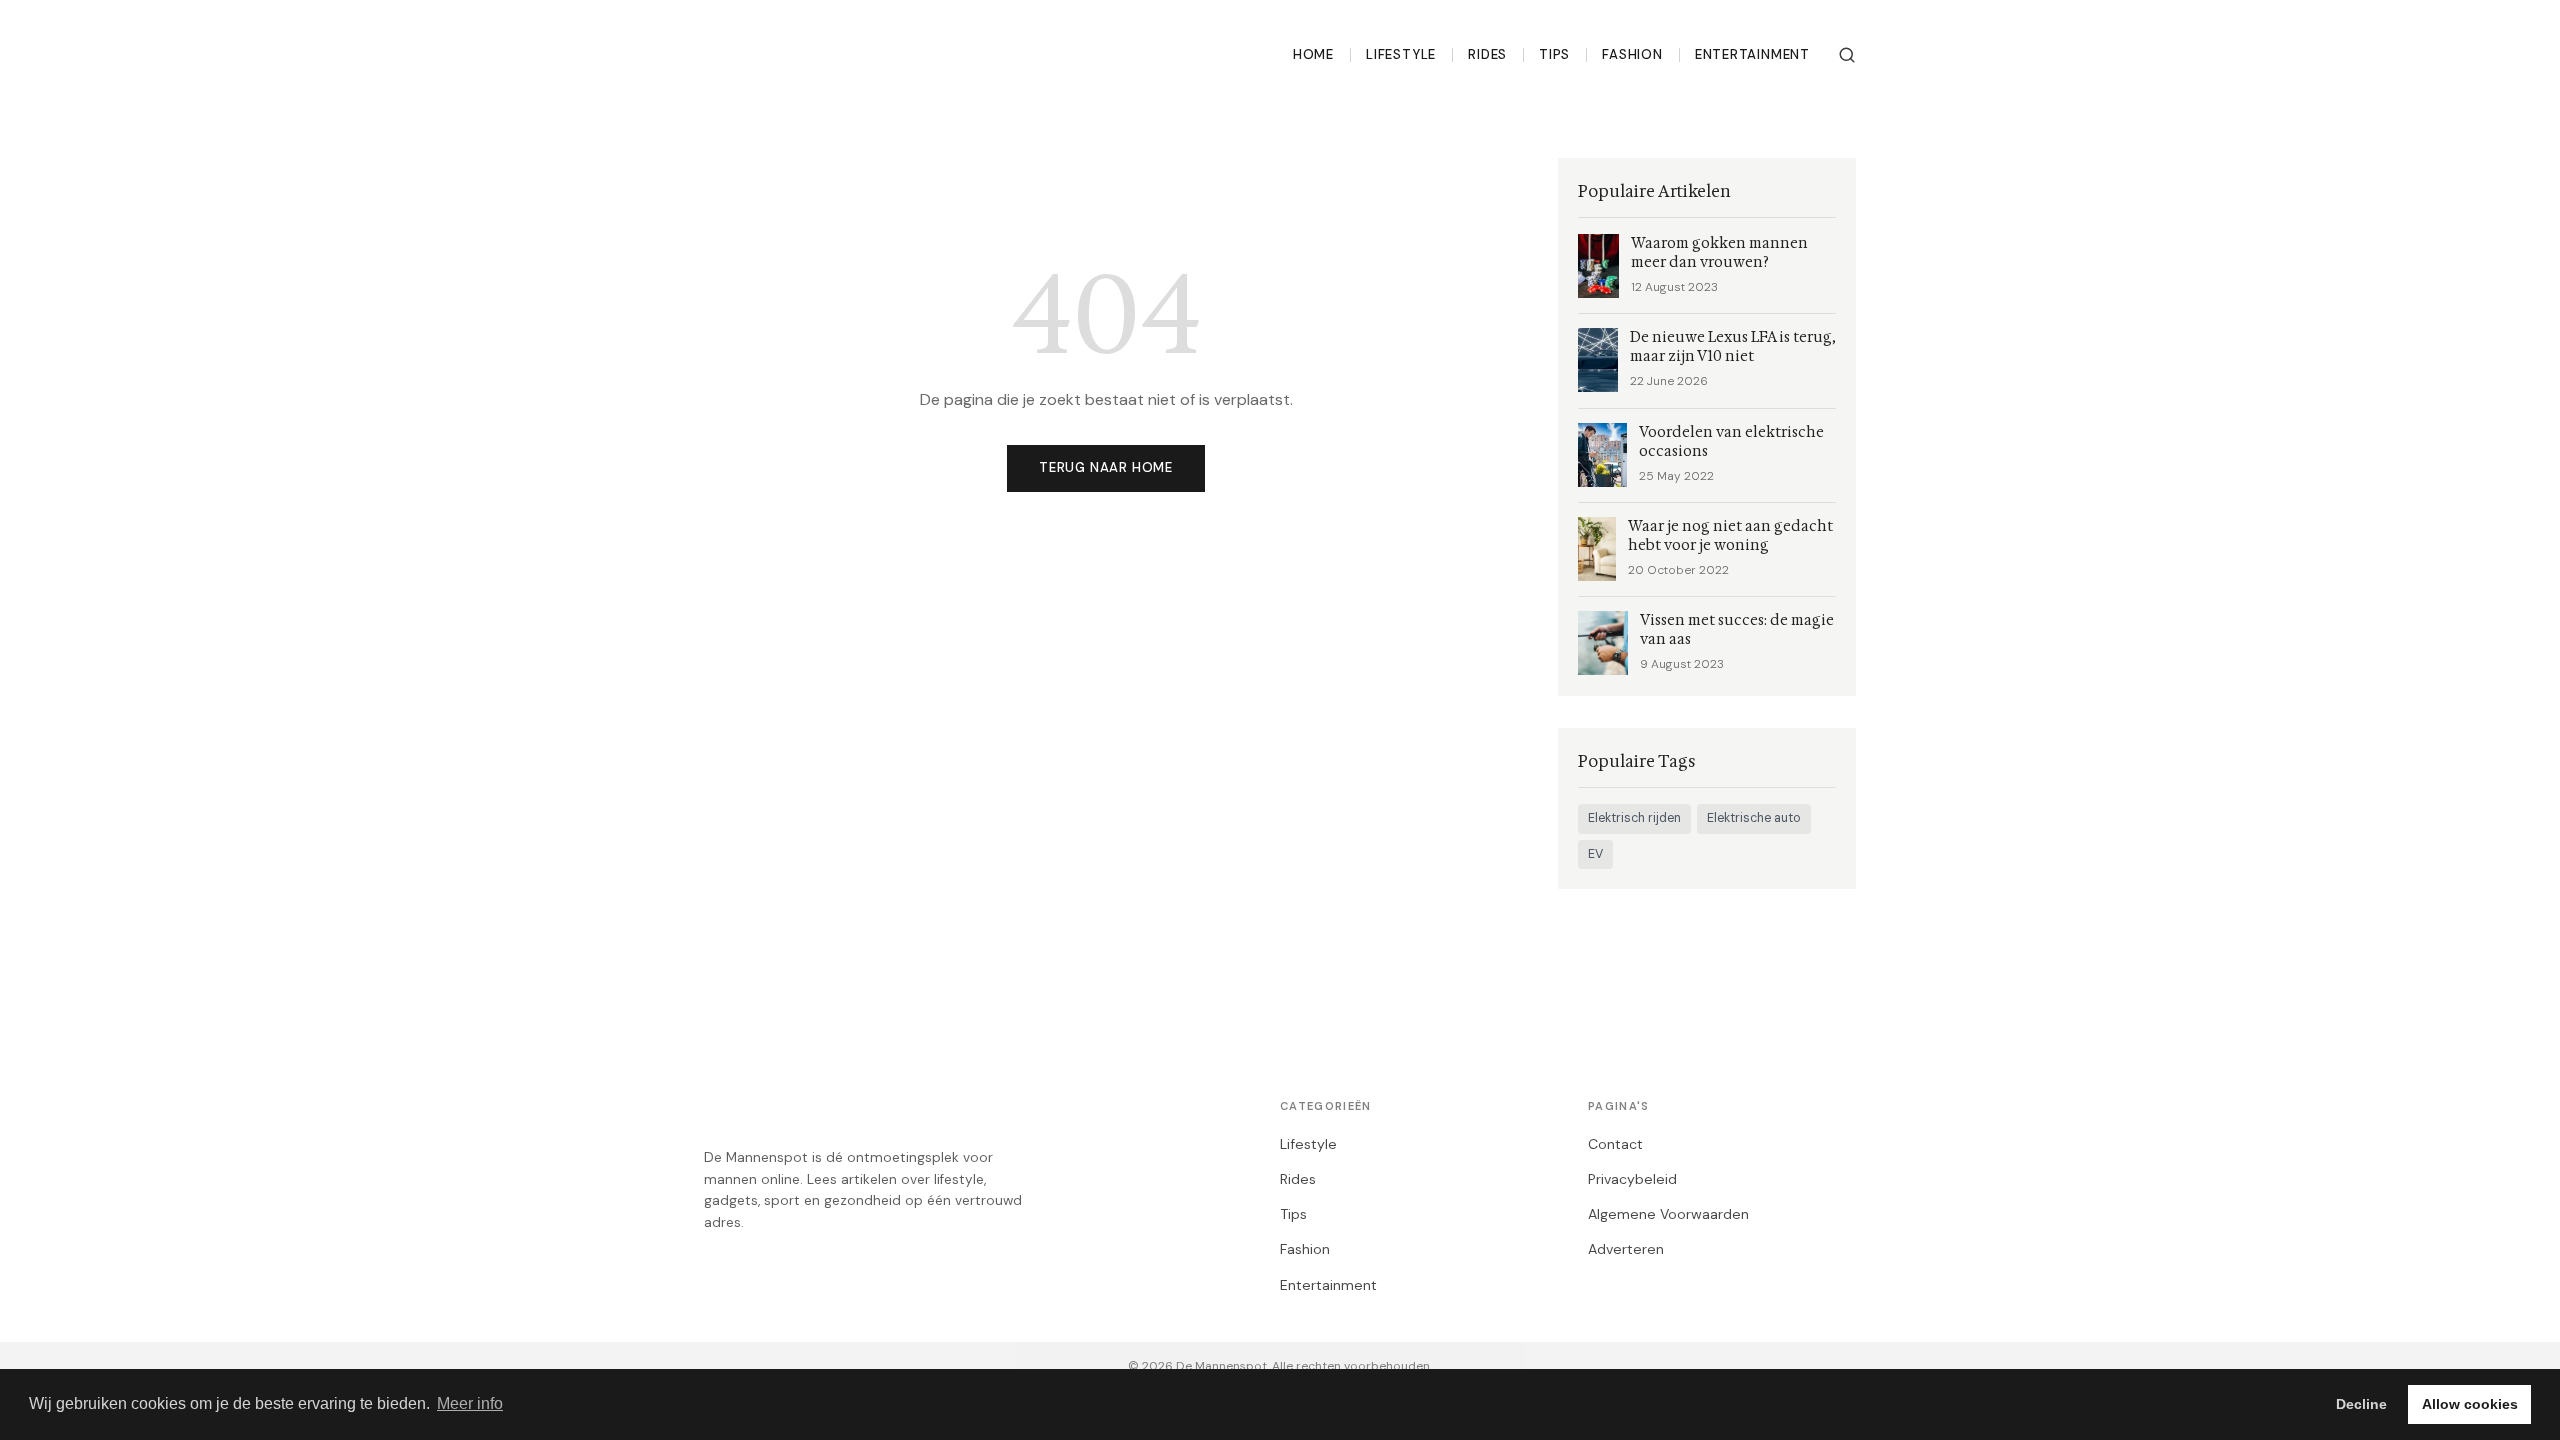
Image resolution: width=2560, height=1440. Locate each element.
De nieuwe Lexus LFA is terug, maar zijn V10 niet (1733, 347)
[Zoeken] (1847, 55)
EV (1595, 854)
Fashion (1632, 54)
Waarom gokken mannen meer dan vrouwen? (1719, 253)
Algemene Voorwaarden (1668, 1214)
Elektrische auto (1754, 818)
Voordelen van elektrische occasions (1731, 442)
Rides (1487, 54)
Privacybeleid (1632, 1179)
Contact (1615, 1144)
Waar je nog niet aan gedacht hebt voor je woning (1730, 536)
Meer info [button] (470, 1403)
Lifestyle (1401, 54)
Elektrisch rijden (1634, 818)
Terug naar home (1106, 467)
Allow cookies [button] (2470, 1404)
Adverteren (1626, 1249)
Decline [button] (2361, 1404)
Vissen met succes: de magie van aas (1737, 630)
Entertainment (1752, 54)
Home (1313, 54)
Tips (1554, 54)
